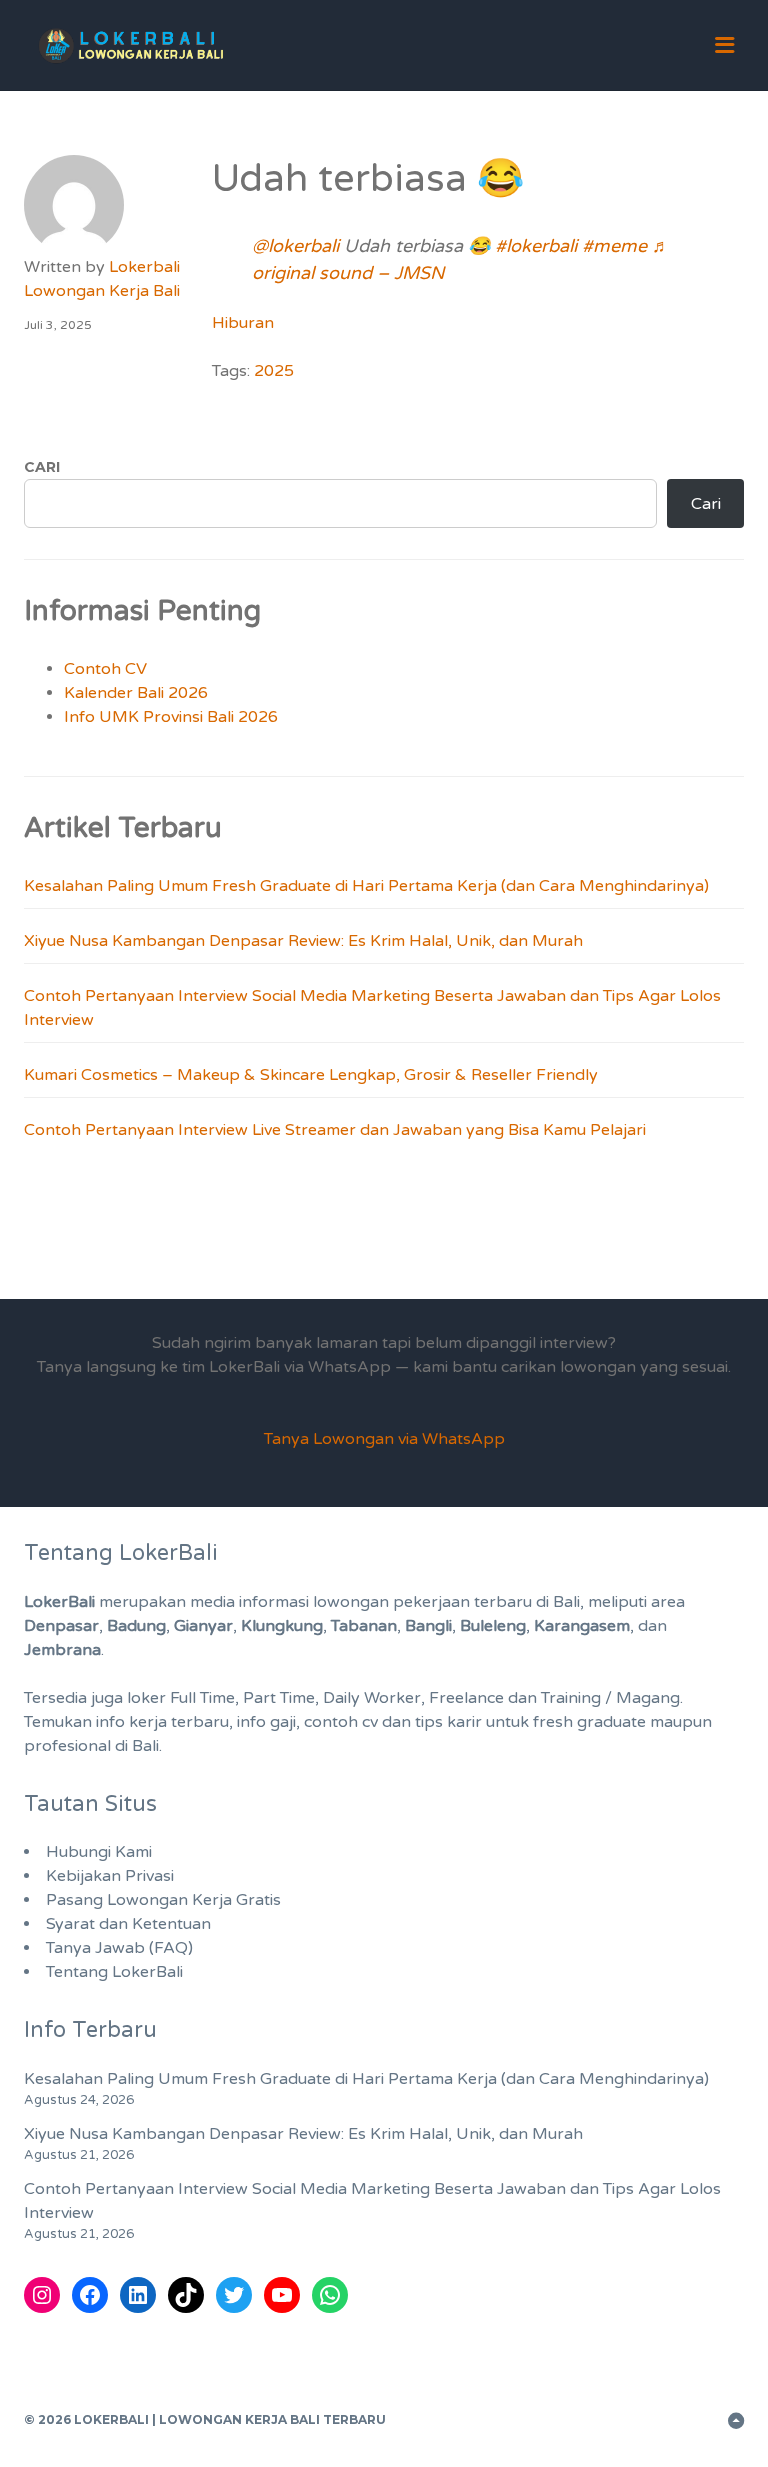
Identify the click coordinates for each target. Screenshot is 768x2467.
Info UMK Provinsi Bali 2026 (171, 717)
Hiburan (243, 323)
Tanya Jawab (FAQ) (119, 1948)
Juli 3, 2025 (58, 325)
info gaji (266, 1722)
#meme (614, 246)
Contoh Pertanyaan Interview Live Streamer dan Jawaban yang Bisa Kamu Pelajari (335, 1130)
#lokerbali (536, 246)
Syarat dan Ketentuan (128, 1924)
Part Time (279, 1698)
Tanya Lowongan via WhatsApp (384, 1439)
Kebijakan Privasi (110, 1876)
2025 (274, 371)
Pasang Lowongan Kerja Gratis (163, 1900)
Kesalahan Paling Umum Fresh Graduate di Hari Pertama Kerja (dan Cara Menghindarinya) (366, 886)
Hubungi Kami (99, 1852)
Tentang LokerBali (114, 1972)
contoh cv (341, 1722)
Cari (42, 467)
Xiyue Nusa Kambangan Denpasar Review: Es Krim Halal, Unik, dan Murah (303, 941)
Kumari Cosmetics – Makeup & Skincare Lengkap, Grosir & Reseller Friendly (311, 1075)
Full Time (202, 1698)
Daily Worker (372, 1698)
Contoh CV (105, 669)
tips (429, 1722)
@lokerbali (295, 246)
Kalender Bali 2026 (136, 693)
